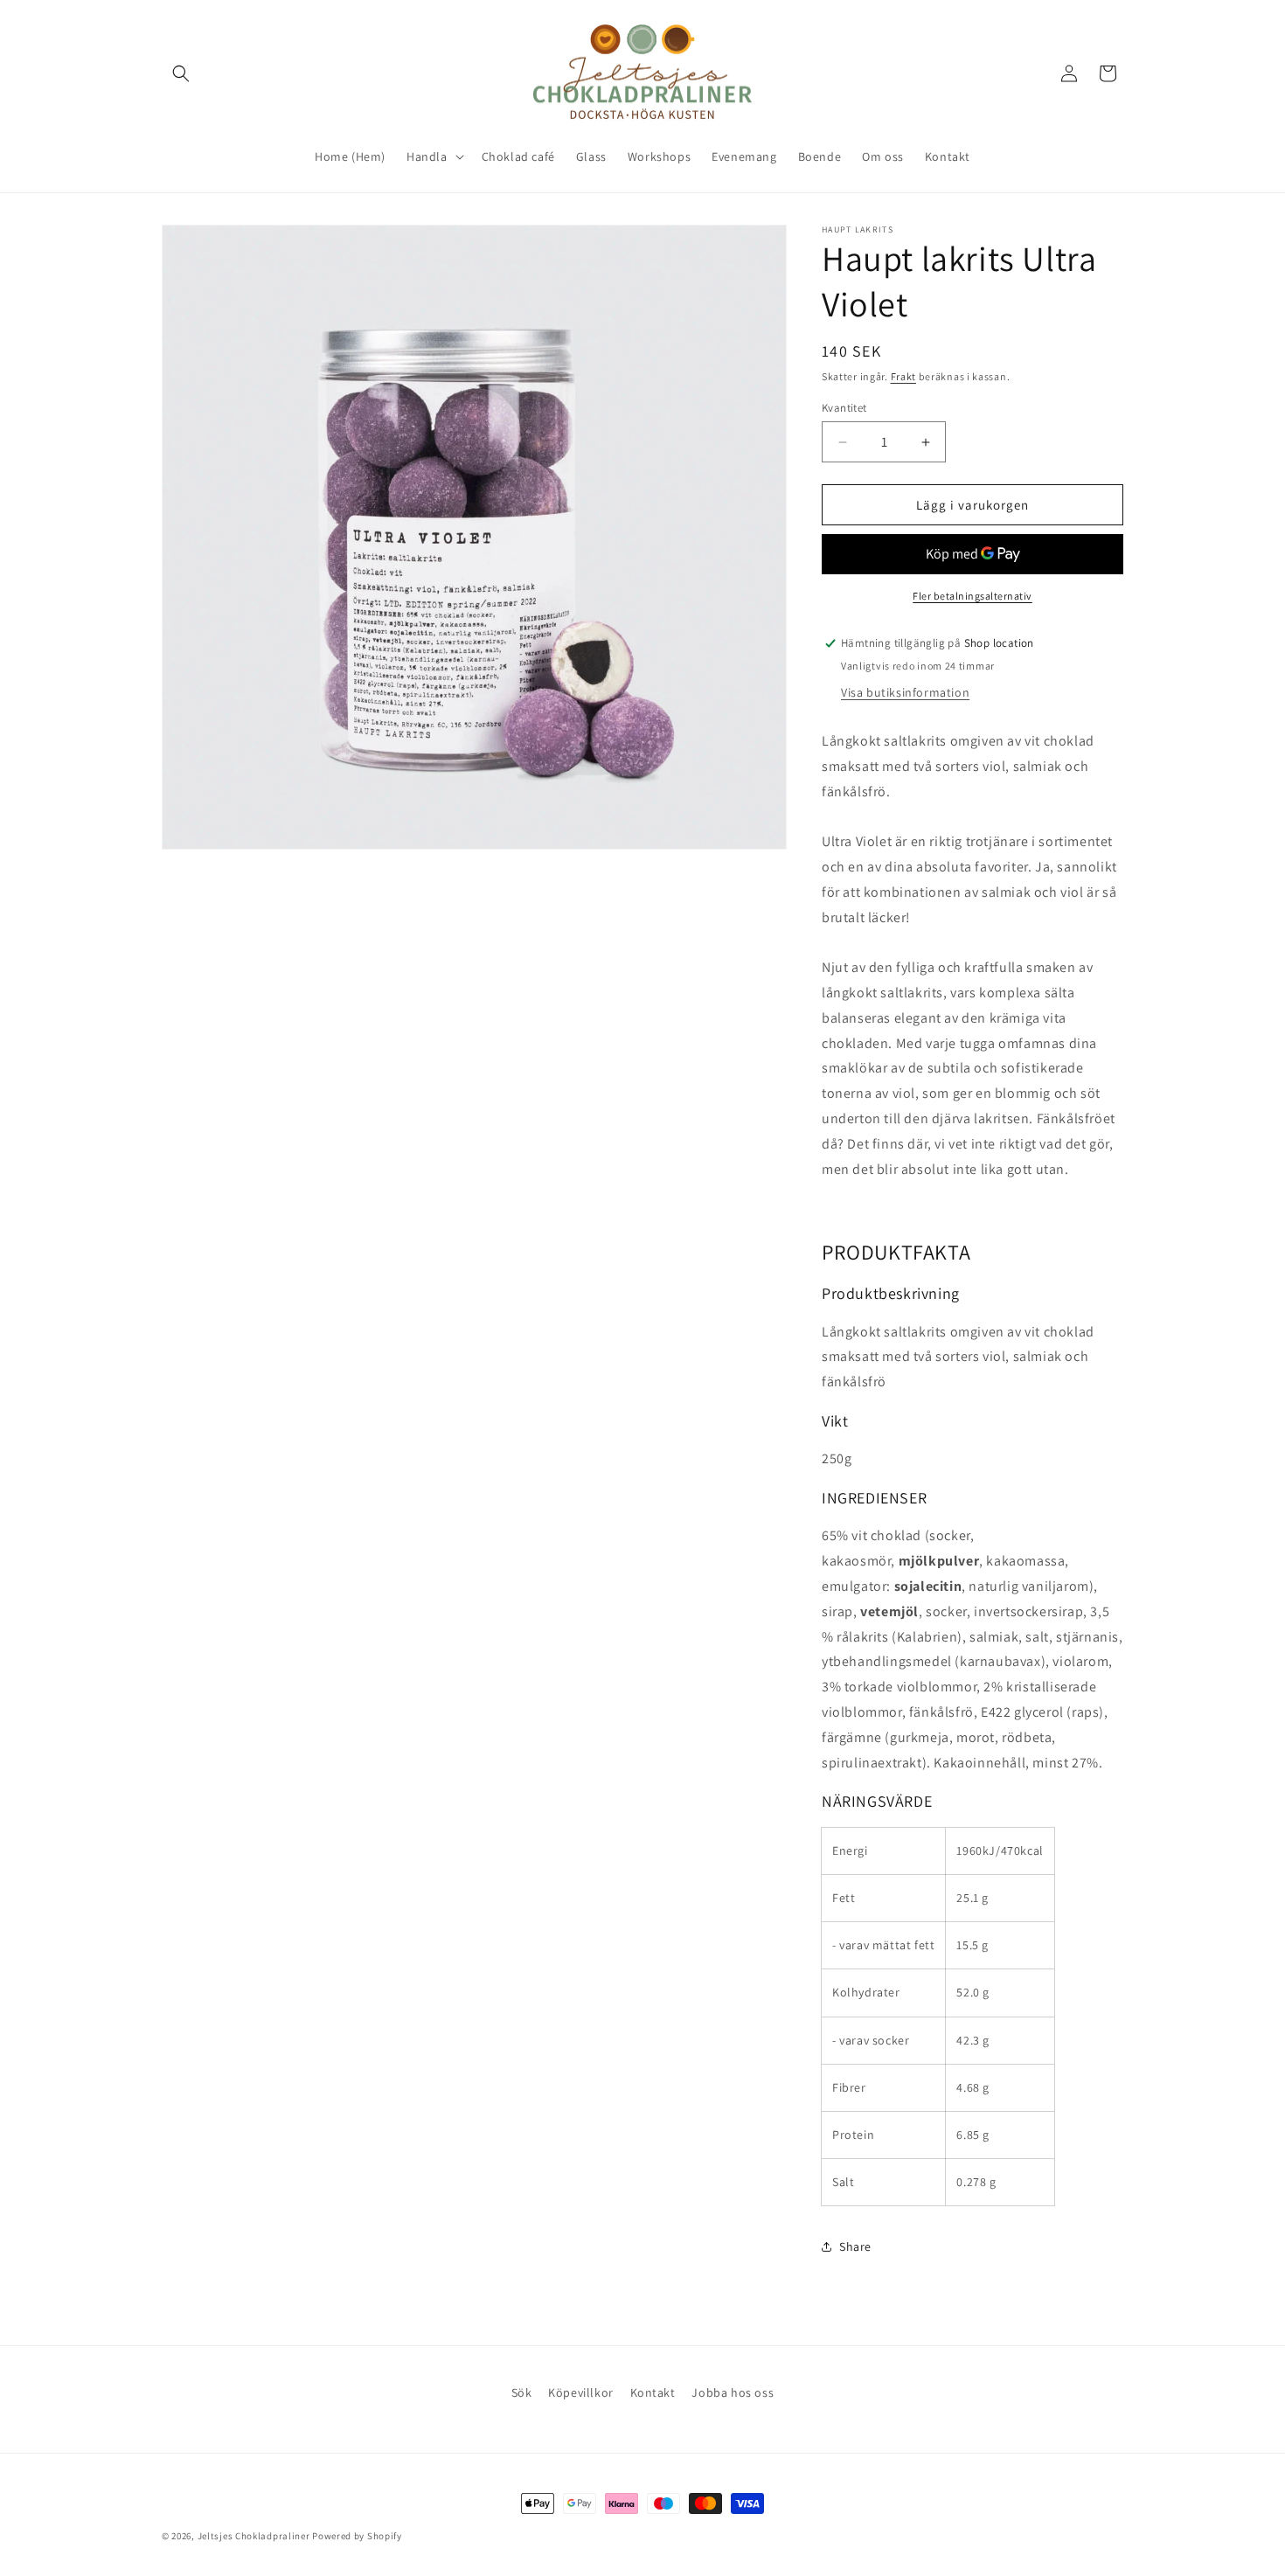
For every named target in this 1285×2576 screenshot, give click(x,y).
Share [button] (855, 2246)
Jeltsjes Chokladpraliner (254, 2536)
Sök (522, 2392)
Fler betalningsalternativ (972, 596)
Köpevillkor (581, 2392)
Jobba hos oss (733, 2392)
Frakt (904, 376)
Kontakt (653, 2392)
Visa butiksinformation (905, 692)
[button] (181, 73)
